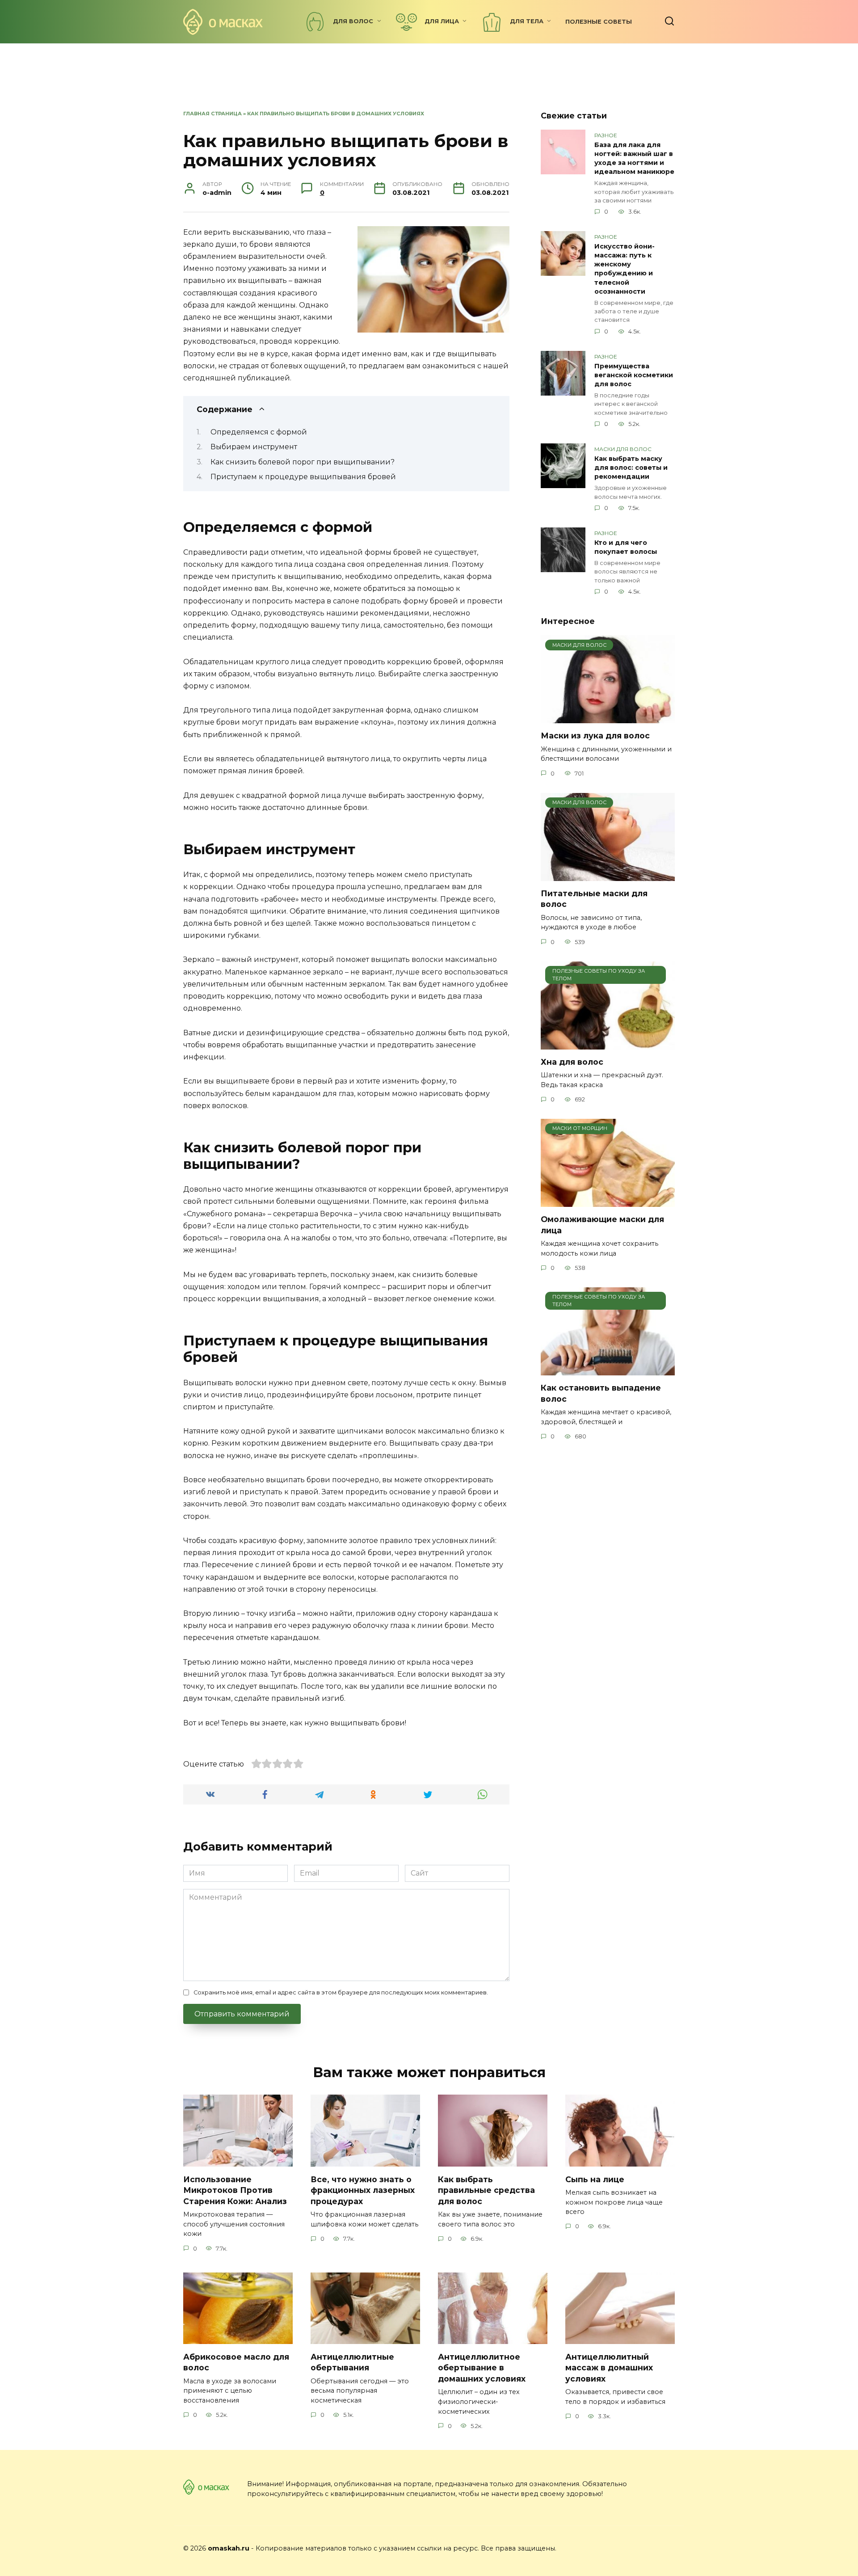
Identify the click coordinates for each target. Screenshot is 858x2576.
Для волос (353, 21)
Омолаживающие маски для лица (602, 1225)
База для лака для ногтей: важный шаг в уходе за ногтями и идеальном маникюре (634, 158)
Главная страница (212, 114)
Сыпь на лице (595, 2179)
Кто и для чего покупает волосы (626, 547)
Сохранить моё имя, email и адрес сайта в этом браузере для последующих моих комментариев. (341, 1992)
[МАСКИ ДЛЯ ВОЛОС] (608, 718)
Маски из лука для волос (595, 736)
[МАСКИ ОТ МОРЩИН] (608, 1201)
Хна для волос (572, 1062)
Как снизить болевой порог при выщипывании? (303, 462)
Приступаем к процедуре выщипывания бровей (303, 477)
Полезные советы (599, 22)
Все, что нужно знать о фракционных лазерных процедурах (363, 2190)
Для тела (527, 21)
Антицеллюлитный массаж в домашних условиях (609, 2367)
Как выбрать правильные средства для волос (486, 2190)
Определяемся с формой (260, 432)
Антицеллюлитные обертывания (352, 2362)
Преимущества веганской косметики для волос (634, 375)
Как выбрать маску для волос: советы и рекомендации (631, 468)
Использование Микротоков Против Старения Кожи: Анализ (235, 2190)
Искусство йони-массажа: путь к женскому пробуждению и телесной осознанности (625, 269)
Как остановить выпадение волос (601, 1393)
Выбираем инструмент (254, 447)
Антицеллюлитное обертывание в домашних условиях (482, 2367)
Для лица (442, 21)
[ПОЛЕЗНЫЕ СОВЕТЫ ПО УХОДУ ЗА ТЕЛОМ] (608, 1044)
